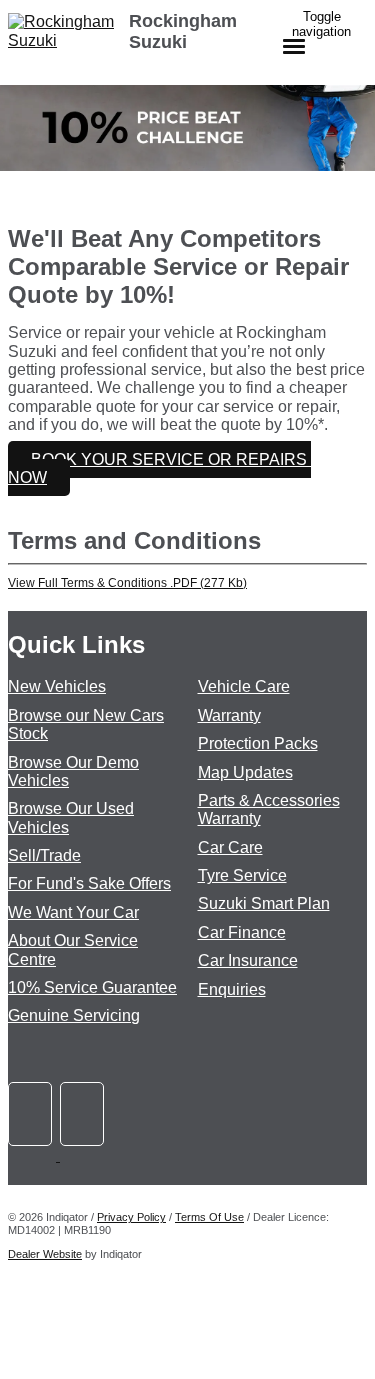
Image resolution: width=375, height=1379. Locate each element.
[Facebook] (34, 1155)
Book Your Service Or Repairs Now (159, 468)
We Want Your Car (73, 912)
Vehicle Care (244, 686)
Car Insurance (248, 960)
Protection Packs (258, 743)
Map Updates (245, 772)
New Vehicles (57, 686)
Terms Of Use (209, 1217)
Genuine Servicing (74, 1015)
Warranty (229, 715)
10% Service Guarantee (92, 987)
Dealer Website (45, 1254)
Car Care (230, 847)
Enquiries (232, 989)
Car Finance (242, 932)
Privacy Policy (131, 1217)
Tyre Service (242, 875)
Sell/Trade (44, 855)
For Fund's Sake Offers (89, 883)
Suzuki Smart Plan (264, 903)
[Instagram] (84, 1155)
